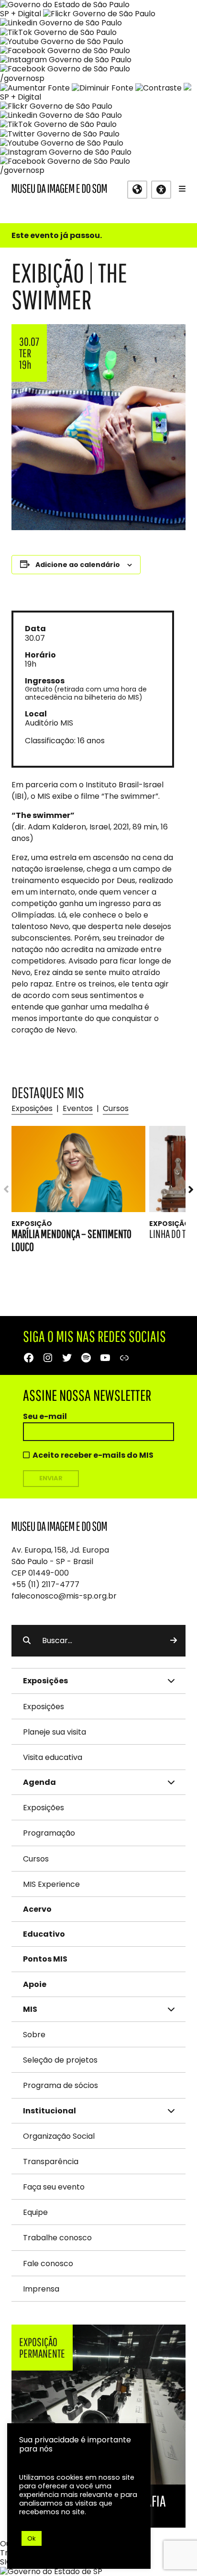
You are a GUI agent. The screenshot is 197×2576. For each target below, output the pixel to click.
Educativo (44, 1934)
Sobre (34, 2035)
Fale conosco (48, 2264)
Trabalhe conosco (57, 2238)
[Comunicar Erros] (187, 88)
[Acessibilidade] (161, 190)
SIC (6, 2562)
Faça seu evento (54, 2187)
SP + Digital (21, 14)
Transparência (51, 2162)
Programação (49, 1833)
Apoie (35, 1984)
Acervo (37, 1909)
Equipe (35, 2212)
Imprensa (41, 2289)
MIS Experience (51, 1884)
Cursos (116, 1108)
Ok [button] (32, 2538)
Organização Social (59, 2136)
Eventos (78, 1108)
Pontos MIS (45, 1959)
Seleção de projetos (60, 2060)
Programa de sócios (60, 2085)
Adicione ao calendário (78, 565)
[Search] (174, 1641)
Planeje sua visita (55, 1732)
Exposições (32, 1108)
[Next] (186, 1189)
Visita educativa (53, 1757)
